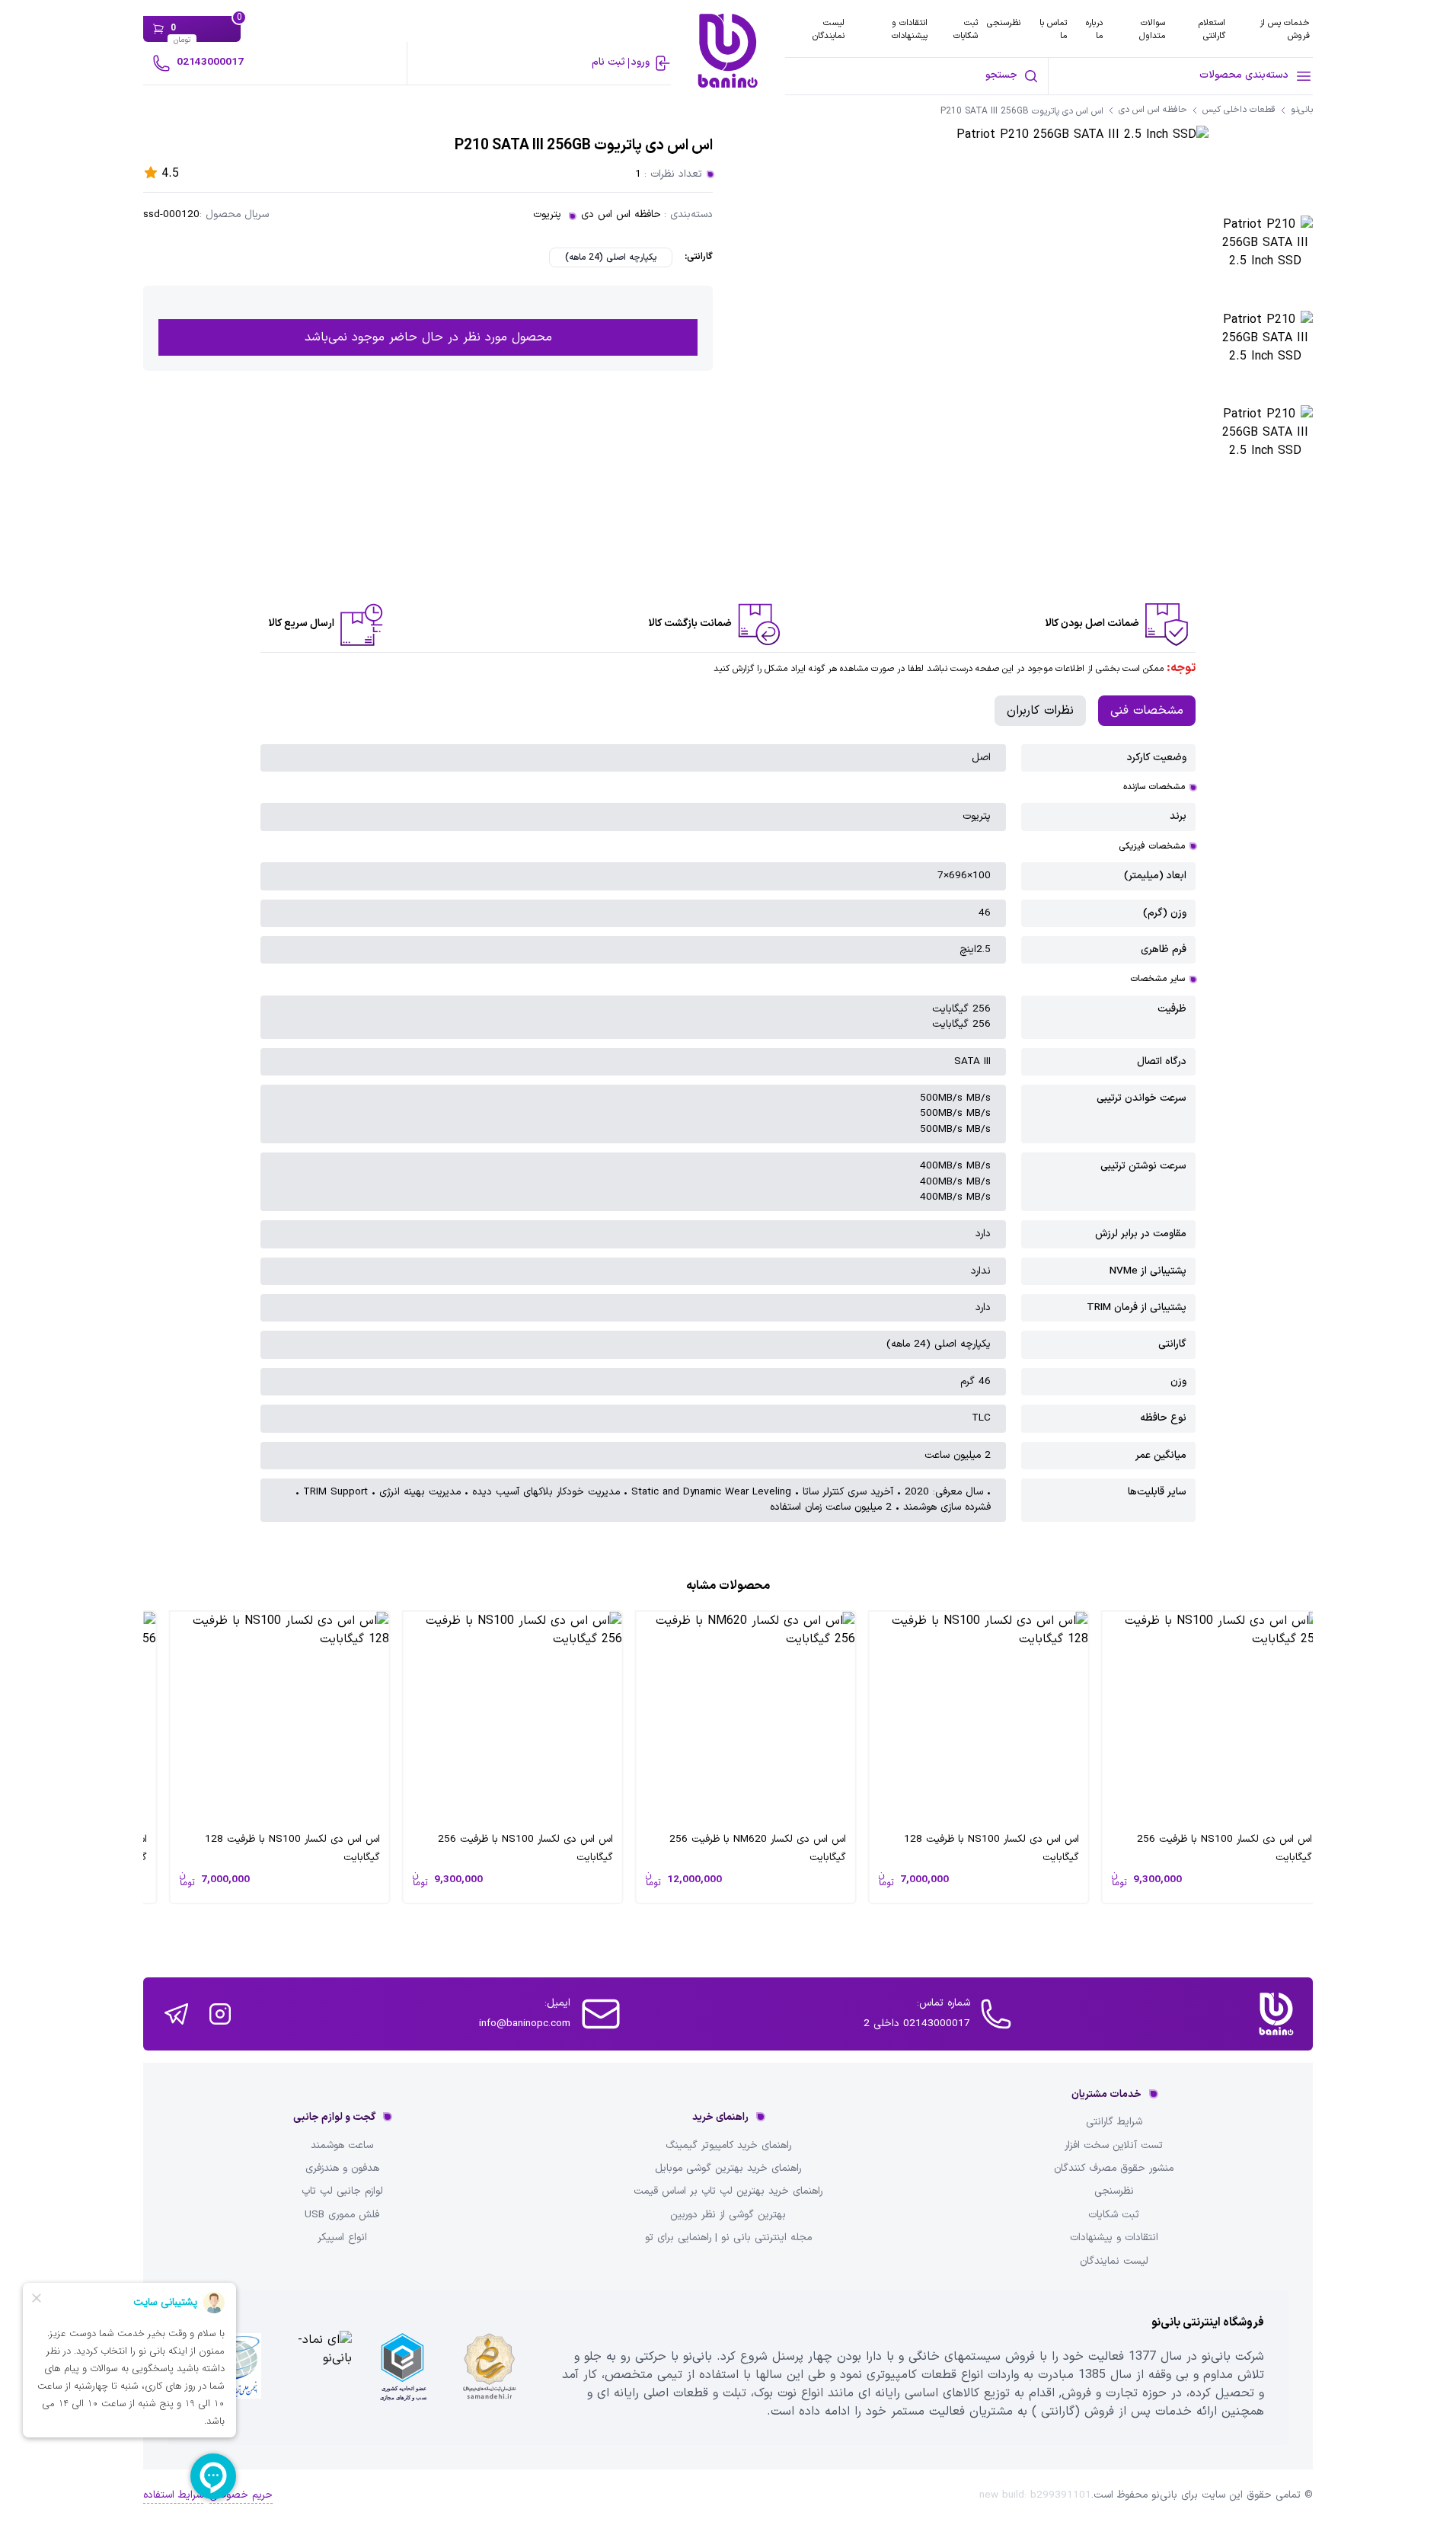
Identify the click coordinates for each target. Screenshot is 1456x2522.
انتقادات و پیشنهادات (910, 29)
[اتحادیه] (403, 2367)
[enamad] (315, 2367)
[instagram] (220, 2014)
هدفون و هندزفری (342, 2169)
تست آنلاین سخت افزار (1114, 2146)
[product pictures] (1265, 263)
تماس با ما (1053, 29)
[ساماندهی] (490, 2367)
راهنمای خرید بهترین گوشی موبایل (728, 2169)
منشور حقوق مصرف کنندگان (1114, 2169)
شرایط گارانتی (1114, 2122)
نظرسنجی (1004, 23)
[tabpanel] (728, 1133)
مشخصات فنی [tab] (1147, 711)
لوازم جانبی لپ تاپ (342, 2191)
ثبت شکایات (966, 29)
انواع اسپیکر (342, 2238)
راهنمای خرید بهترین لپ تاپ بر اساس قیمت (728, 2191)
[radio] (611, 257)
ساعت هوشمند (342, 2146)
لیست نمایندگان (829, 29)
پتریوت (547, 215)
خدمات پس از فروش (1285, 29)
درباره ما (1094, 29)
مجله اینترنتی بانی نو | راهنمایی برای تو (728, 2238)
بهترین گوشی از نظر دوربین (728, 2215)
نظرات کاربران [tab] (1040, 711)
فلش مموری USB (342, 2215)
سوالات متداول (1152, 29)
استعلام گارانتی (1212, 29)
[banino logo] (1276, 2014)
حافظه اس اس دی (621, 215)
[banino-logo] (728, 51)
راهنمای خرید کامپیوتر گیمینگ (728, 2146)
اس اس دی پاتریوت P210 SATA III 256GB (1022, 112)
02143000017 (210, 62)
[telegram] (176, 2014)
